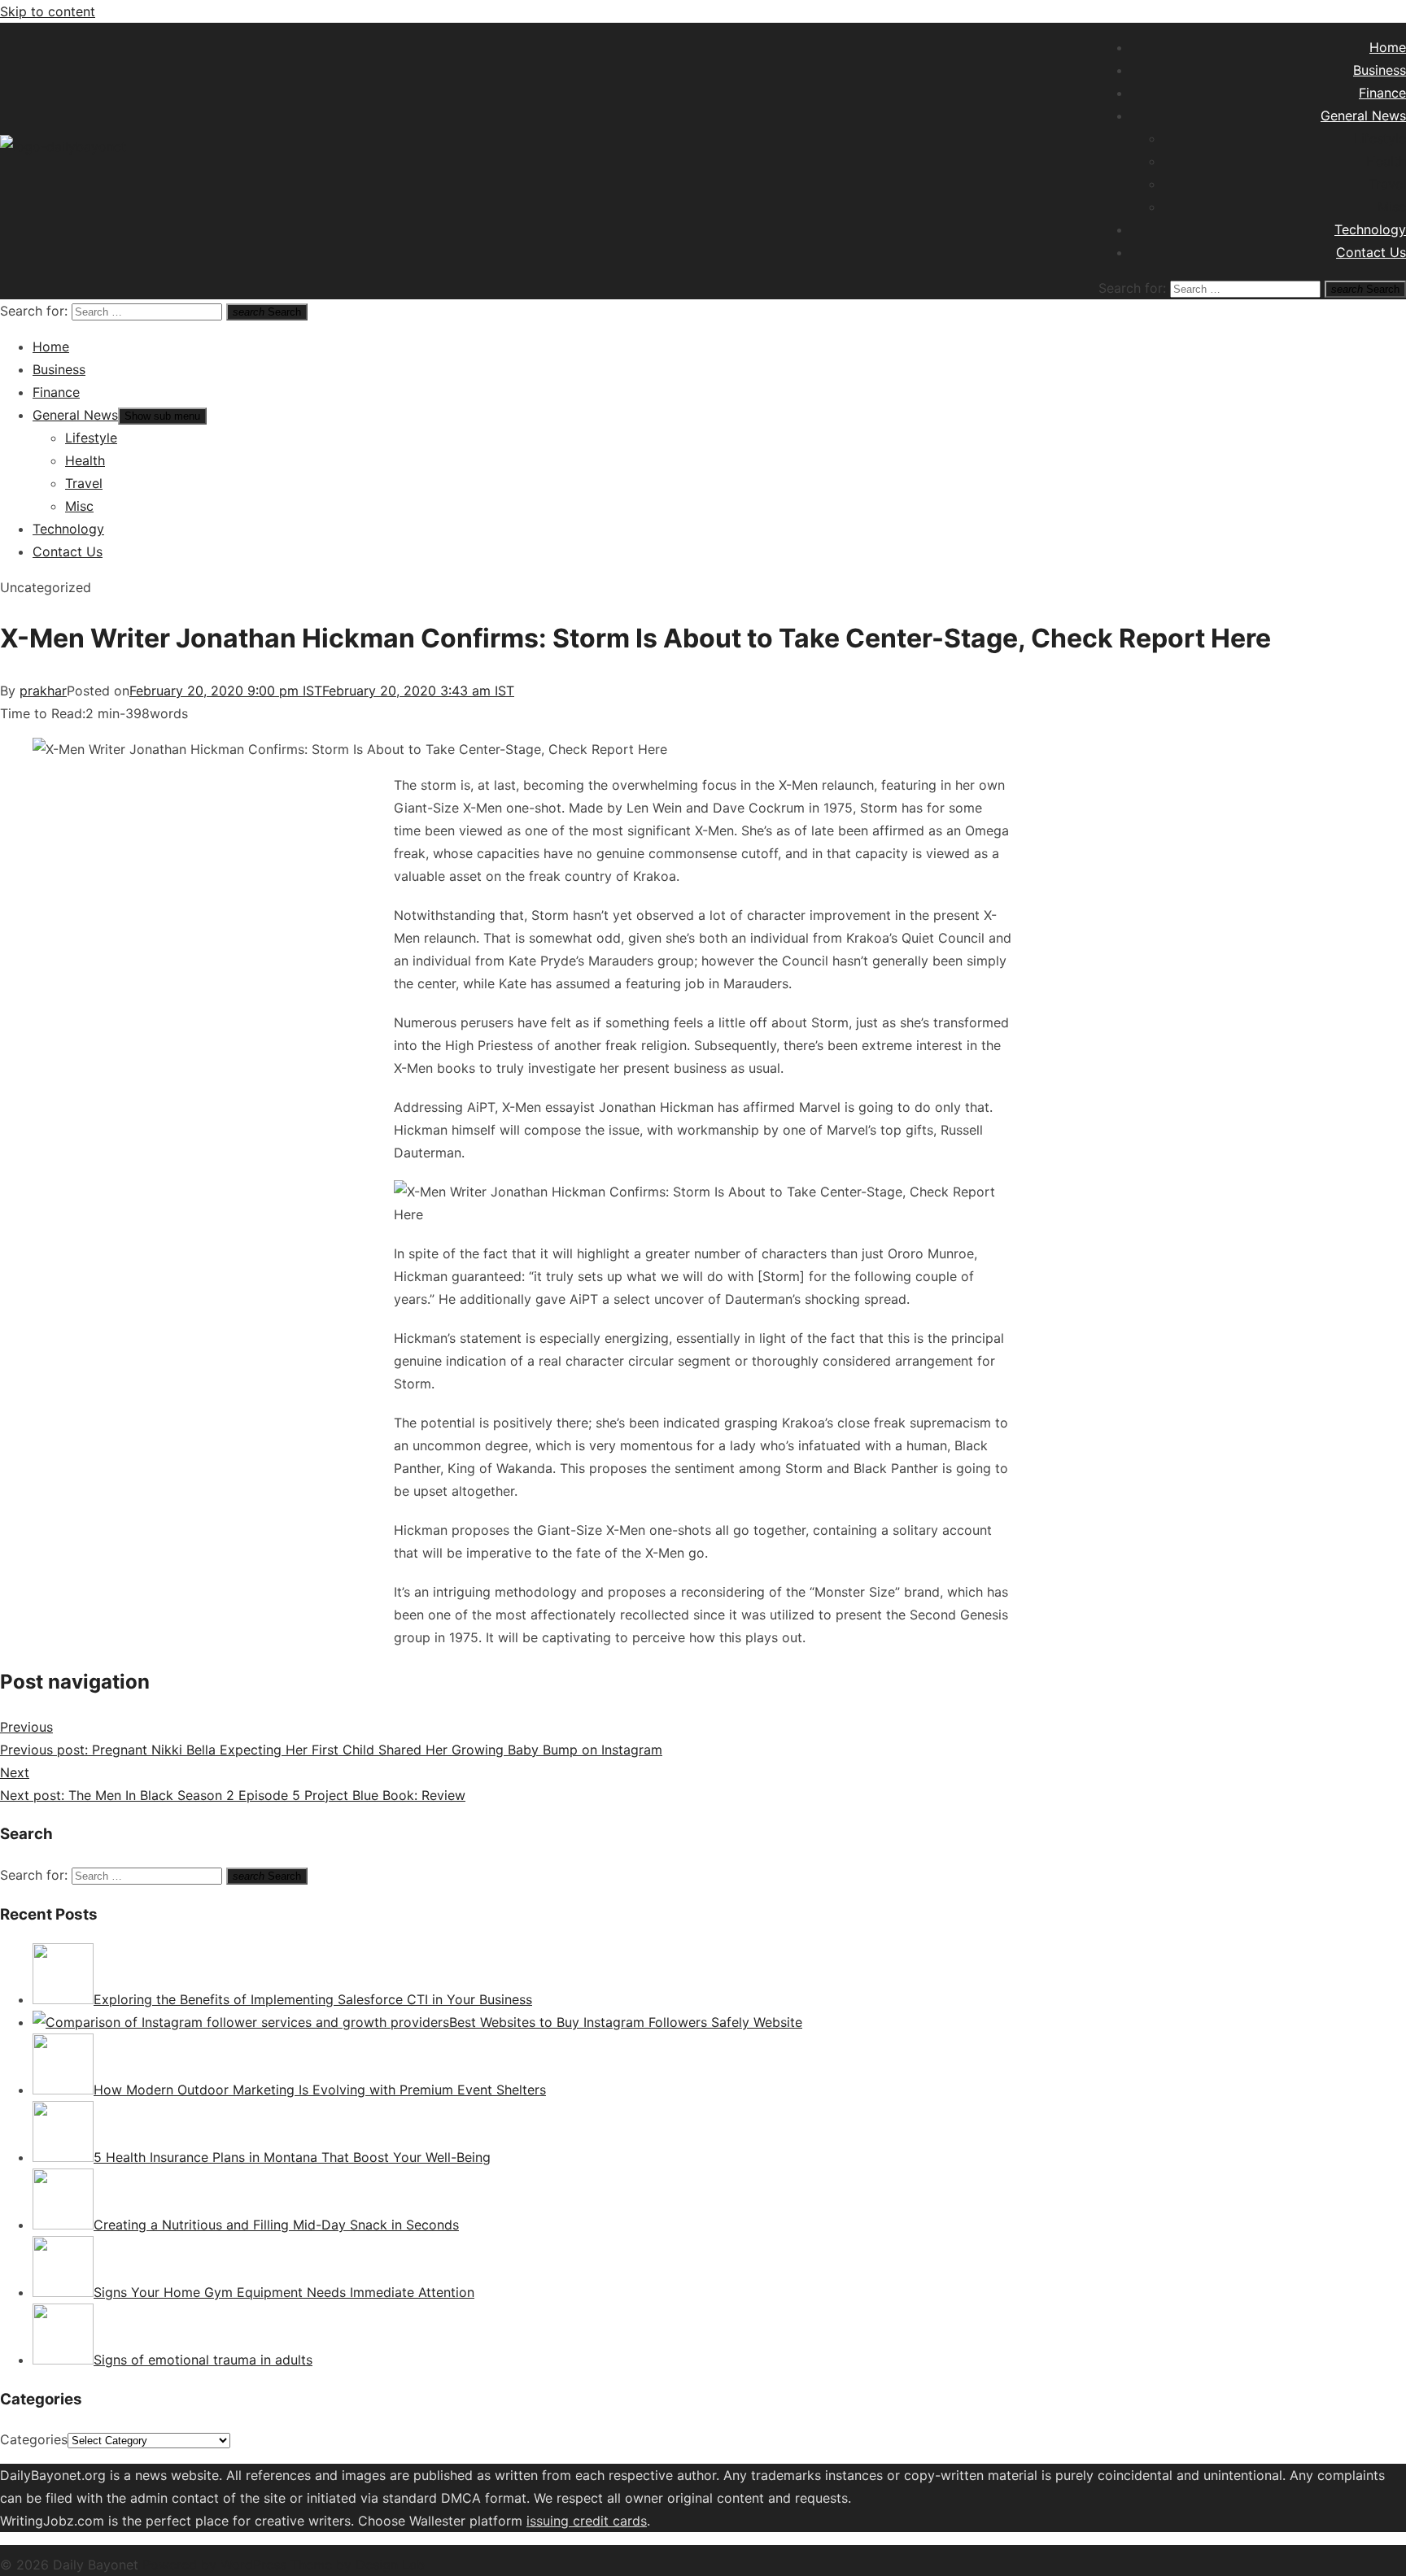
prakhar (43, 691)
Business (1380, 70)
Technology (1370, 229)
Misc (1392, 207)
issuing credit (570, 2521)
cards (630, 2521)
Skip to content (48, 11)
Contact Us (1371, 252)
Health (1386, 161)
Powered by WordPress (216, 2565)
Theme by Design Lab (358, 2565)
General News (1363, 116)
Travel (1387, 184)
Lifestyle (1380, 138)
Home (1388, 47)
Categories (34, 2439)
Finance (1382, 93)
